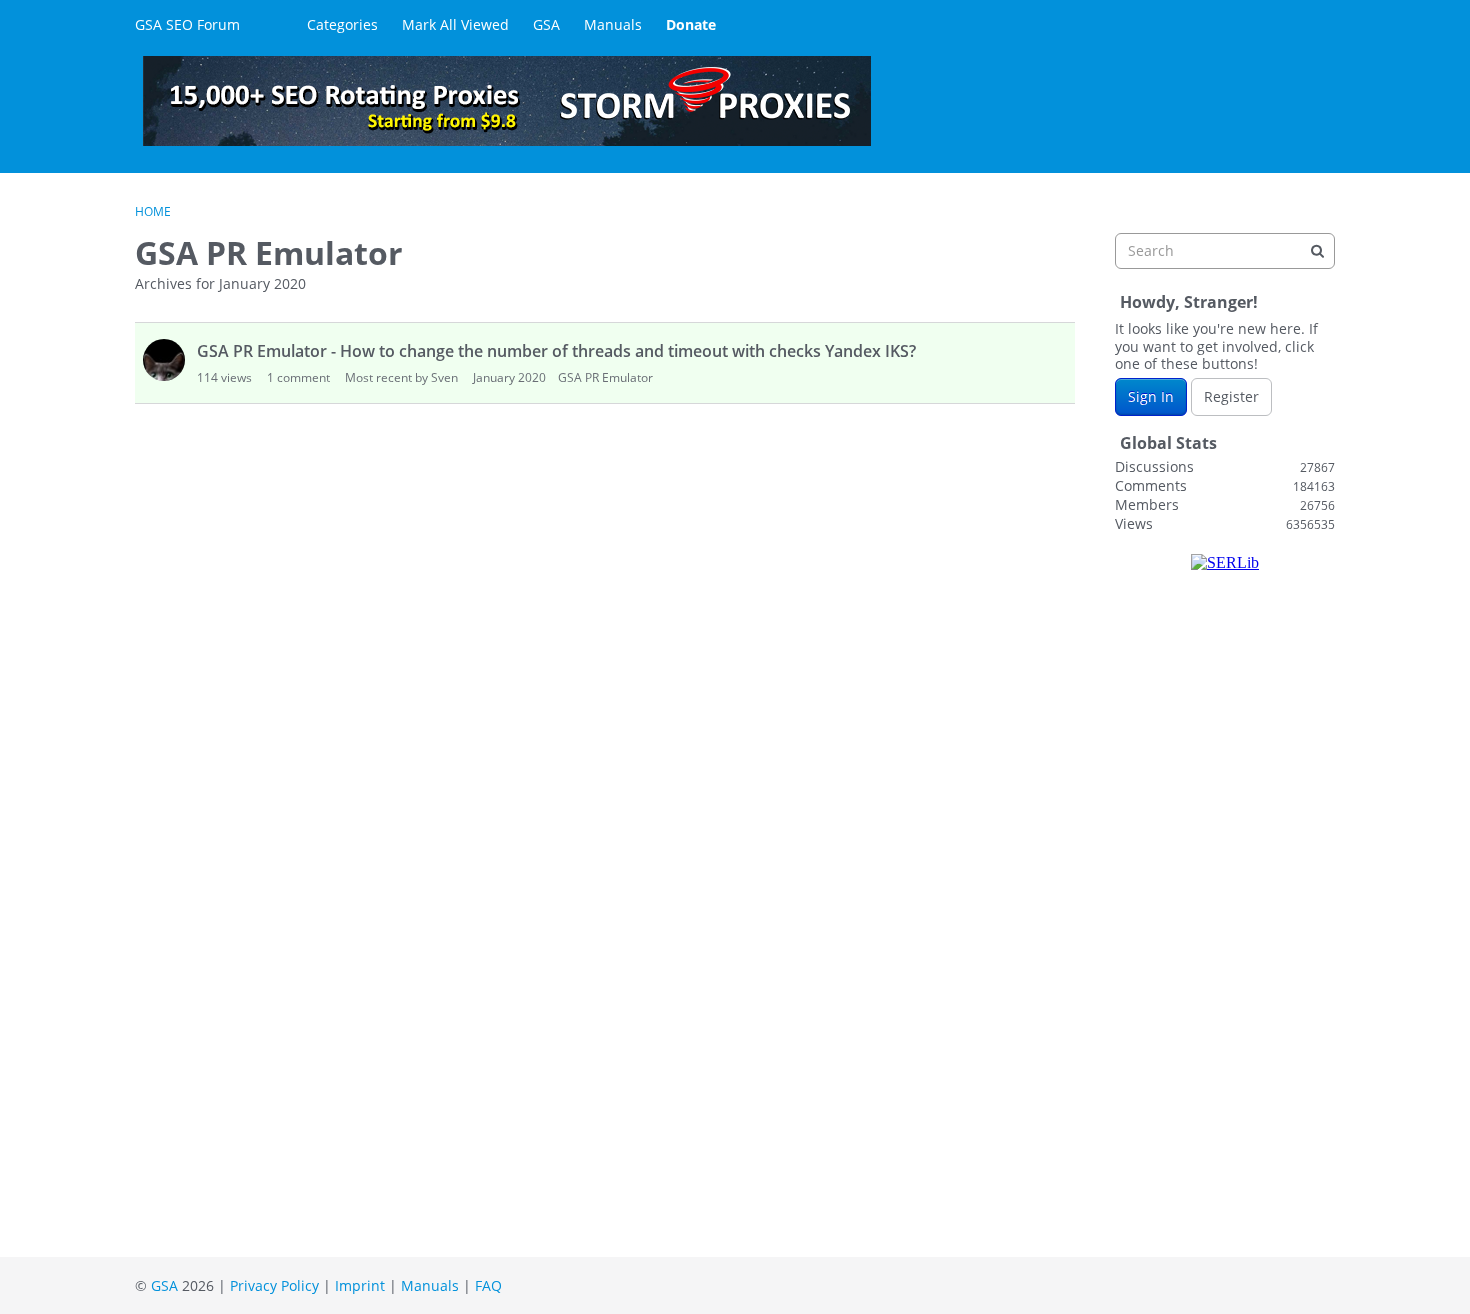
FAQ (488, 1285)
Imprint (360, 1285)
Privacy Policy (274, 1285)
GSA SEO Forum (187, 24)
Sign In (1151, 396)
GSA (546, 24)
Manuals (613, 24)
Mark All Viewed (455, 24)
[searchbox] (1225, 251)
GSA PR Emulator (605, 377)
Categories (342, 24)
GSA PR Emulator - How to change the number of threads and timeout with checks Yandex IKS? (556, 351)
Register (1231, 396)
